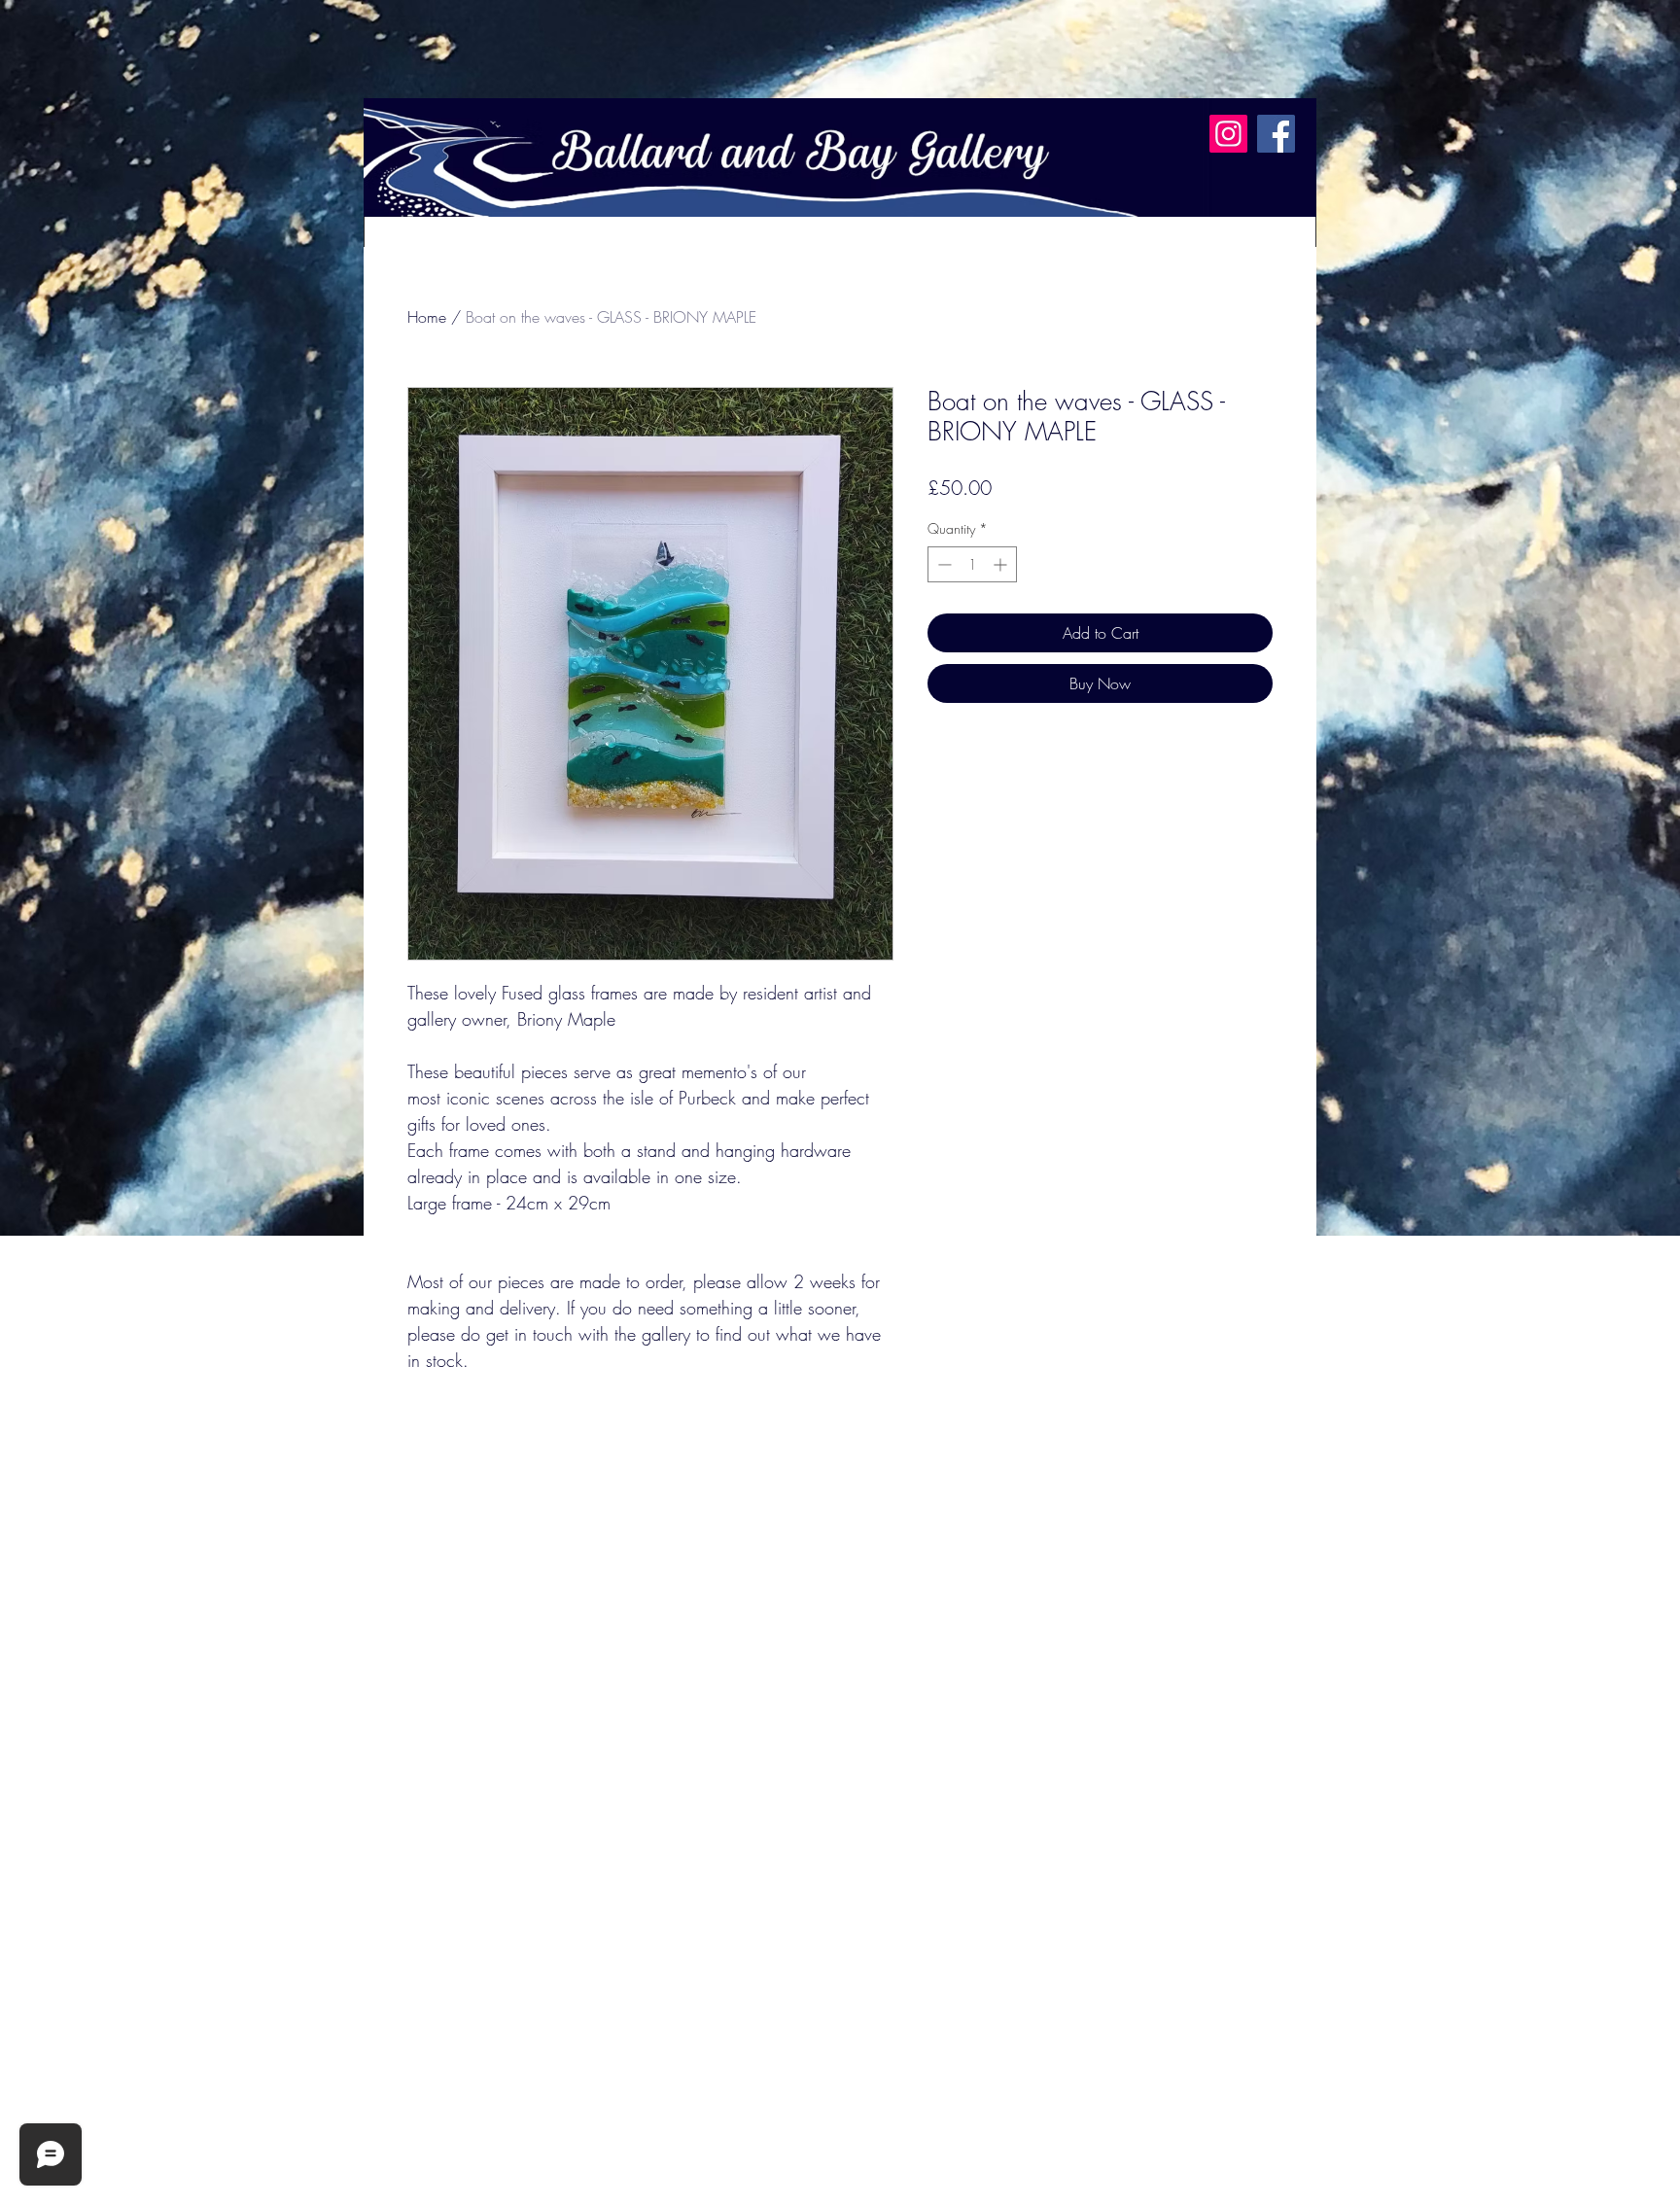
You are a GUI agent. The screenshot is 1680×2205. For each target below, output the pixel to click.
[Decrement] (943, 564)
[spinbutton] (972, 564)
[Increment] (1002, 564)
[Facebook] (1276, 134)
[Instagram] (1228, 134)
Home (427, 317)
